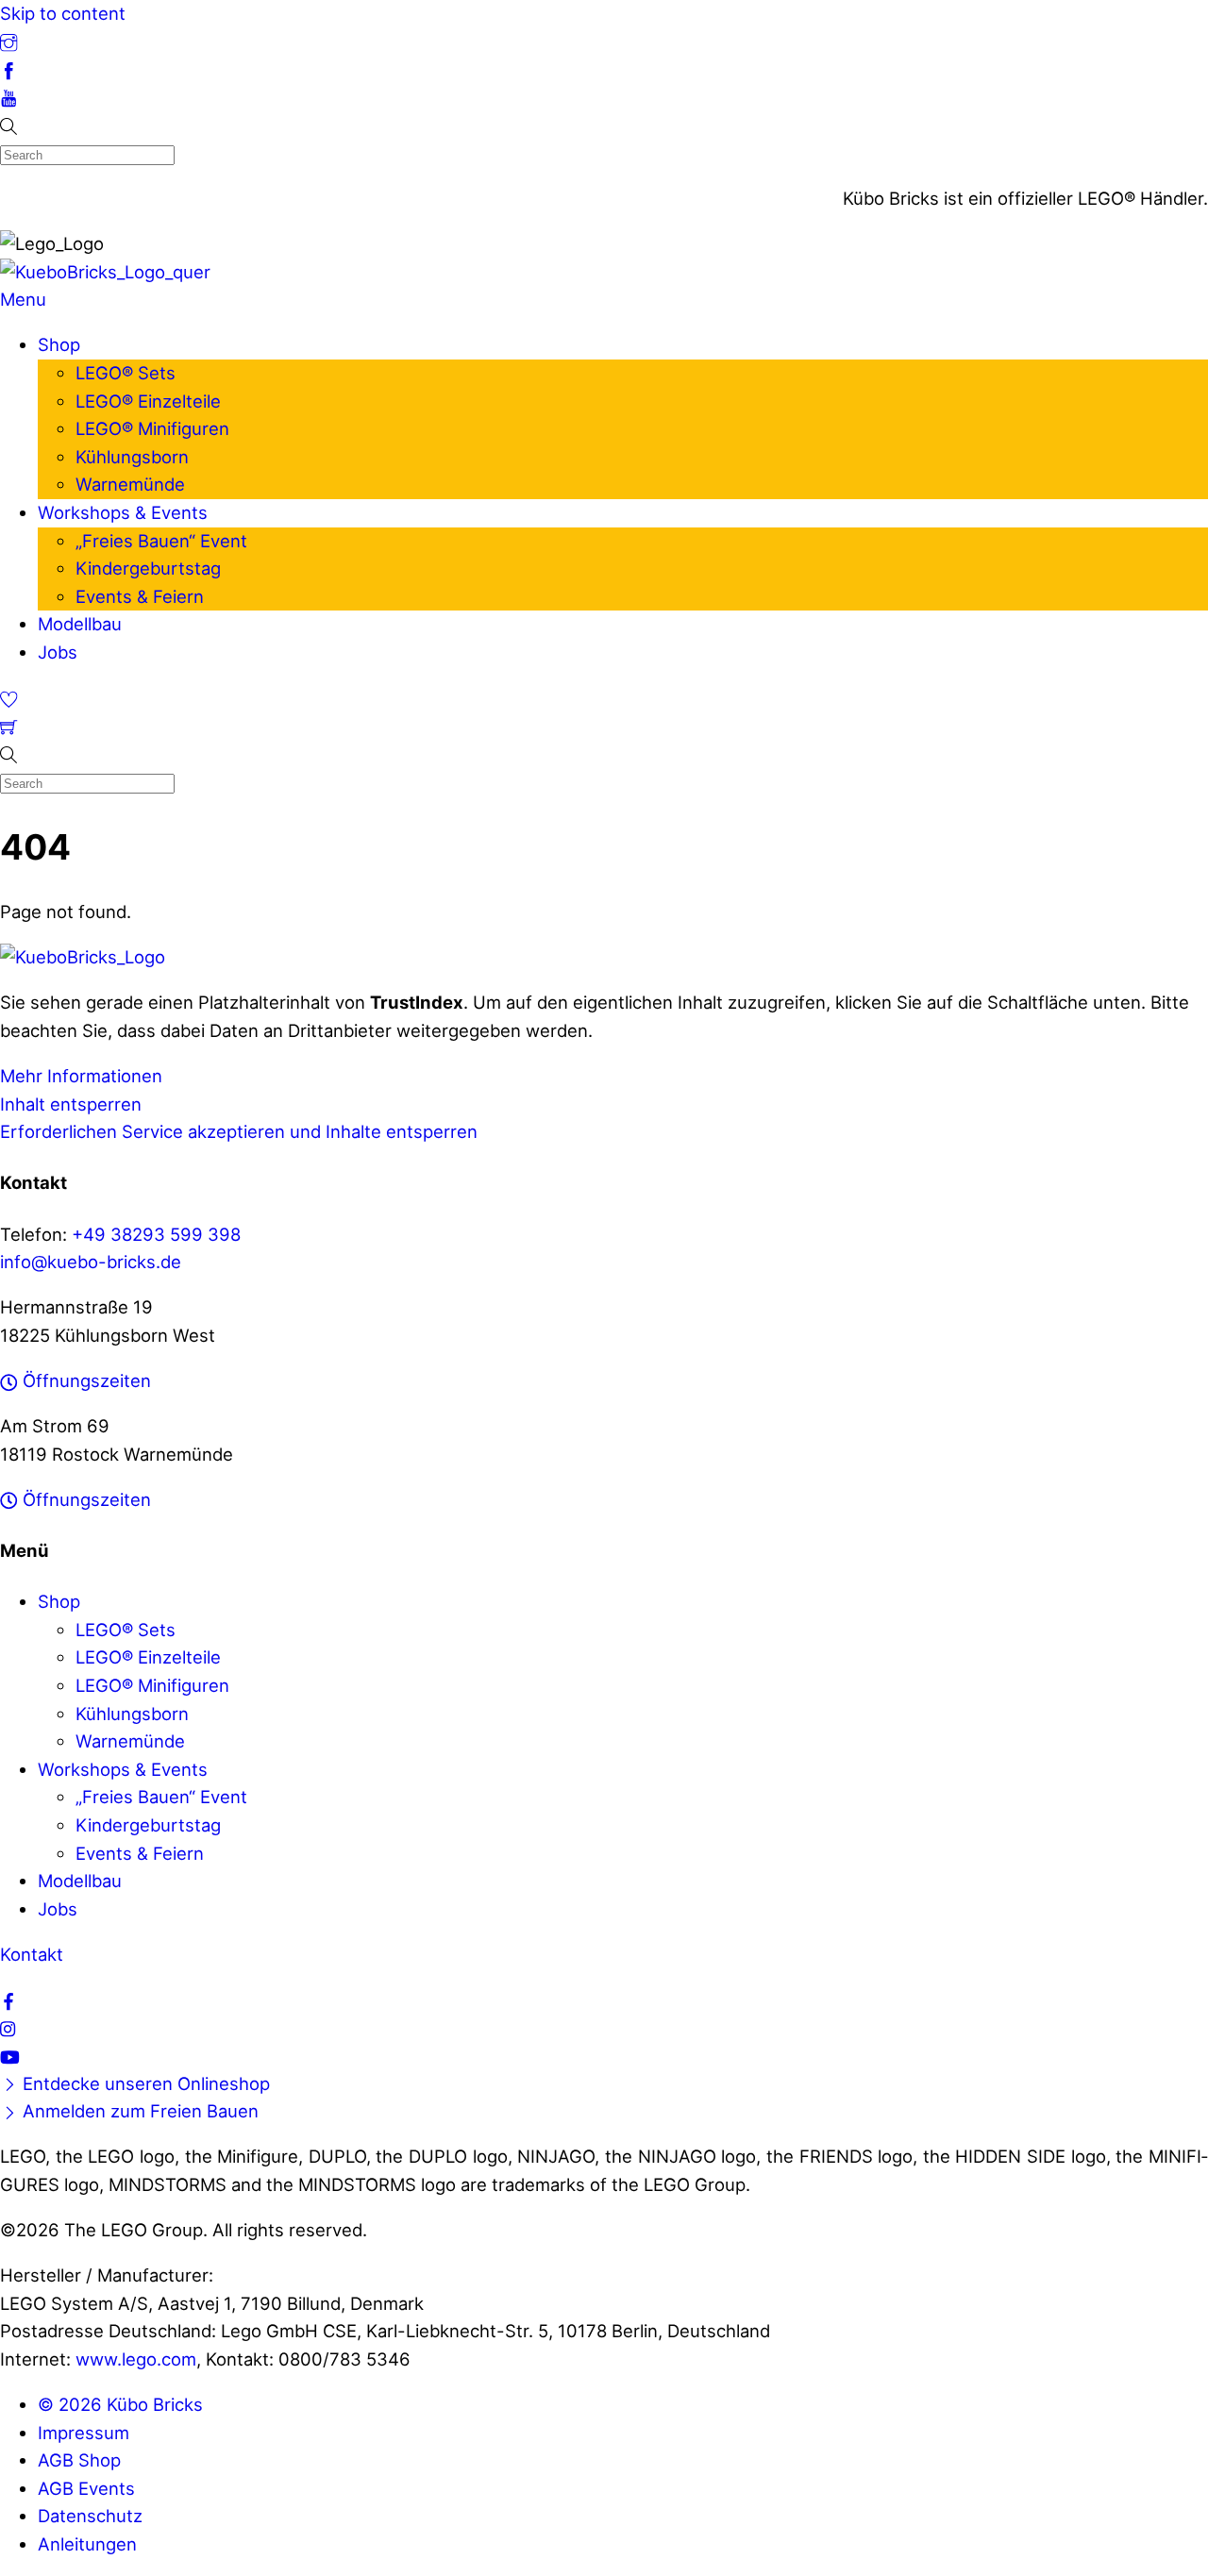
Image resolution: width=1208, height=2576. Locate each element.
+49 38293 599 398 (156, 1234)
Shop (59, 344)
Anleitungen (87, 2544)
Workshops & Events (123, 512)
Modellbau (80, 624)
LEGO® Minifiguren (152, 428)
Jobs (58, 652)
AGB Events (86, 2488)
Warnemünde (130, 484)
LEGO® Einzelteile (148, 401)
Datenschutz (90, 2516)
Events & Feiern (140, 596)
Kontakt (32, 1954)
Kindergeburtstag (148, 568)
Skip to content (63, 13)
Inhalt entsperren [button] (71, 1104)
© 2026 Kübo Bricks (120, 2404)
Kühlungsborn (132, 457)
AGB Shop (79, 2460)
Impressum (84, 2433)
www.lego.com (136, 2359)
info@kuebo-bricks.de (91, 1262)
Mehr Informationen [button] (81, 1076)
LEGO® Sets (126, 373)
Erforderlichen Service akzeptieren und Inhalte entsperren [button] (239, 1131)
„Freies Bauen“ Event (161, 541)
